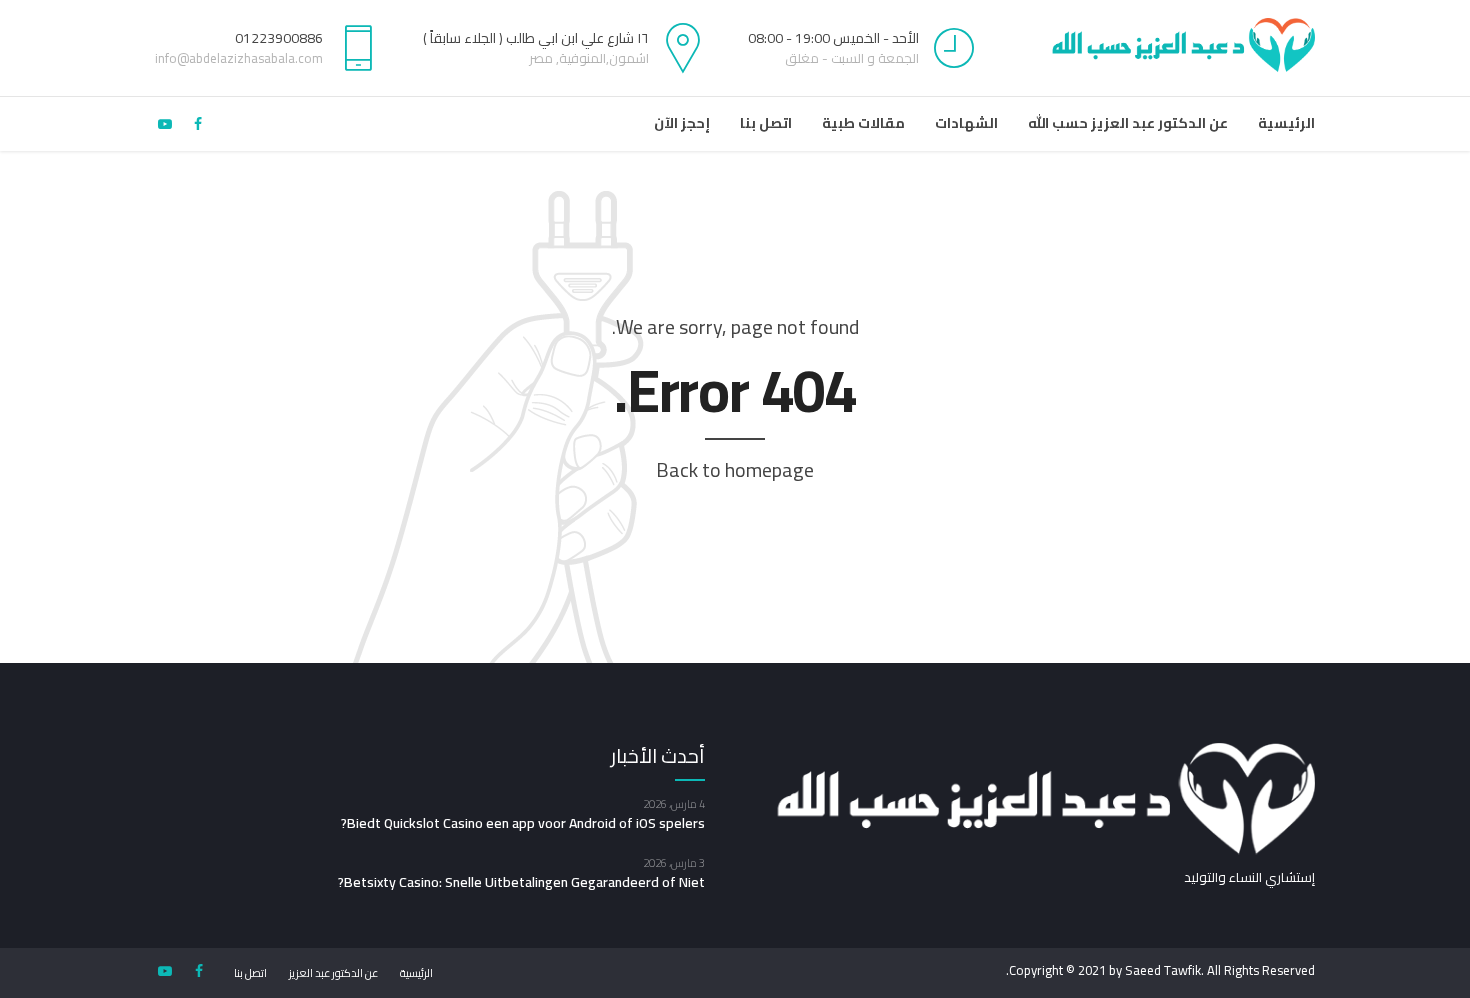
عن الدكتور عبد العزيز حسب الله (1128, 123)
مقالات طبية (863, 123)
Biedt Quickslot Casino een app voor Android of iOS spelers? (523, 823)
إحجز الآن (682, 123)
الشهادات (966, 123)
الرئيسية (1286, 123)
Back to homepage (735, 469)
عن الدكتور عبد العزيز (333, 973)
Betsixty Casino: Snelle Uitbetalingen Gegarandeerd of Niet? (521, 882)
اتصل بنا (766, 123)
